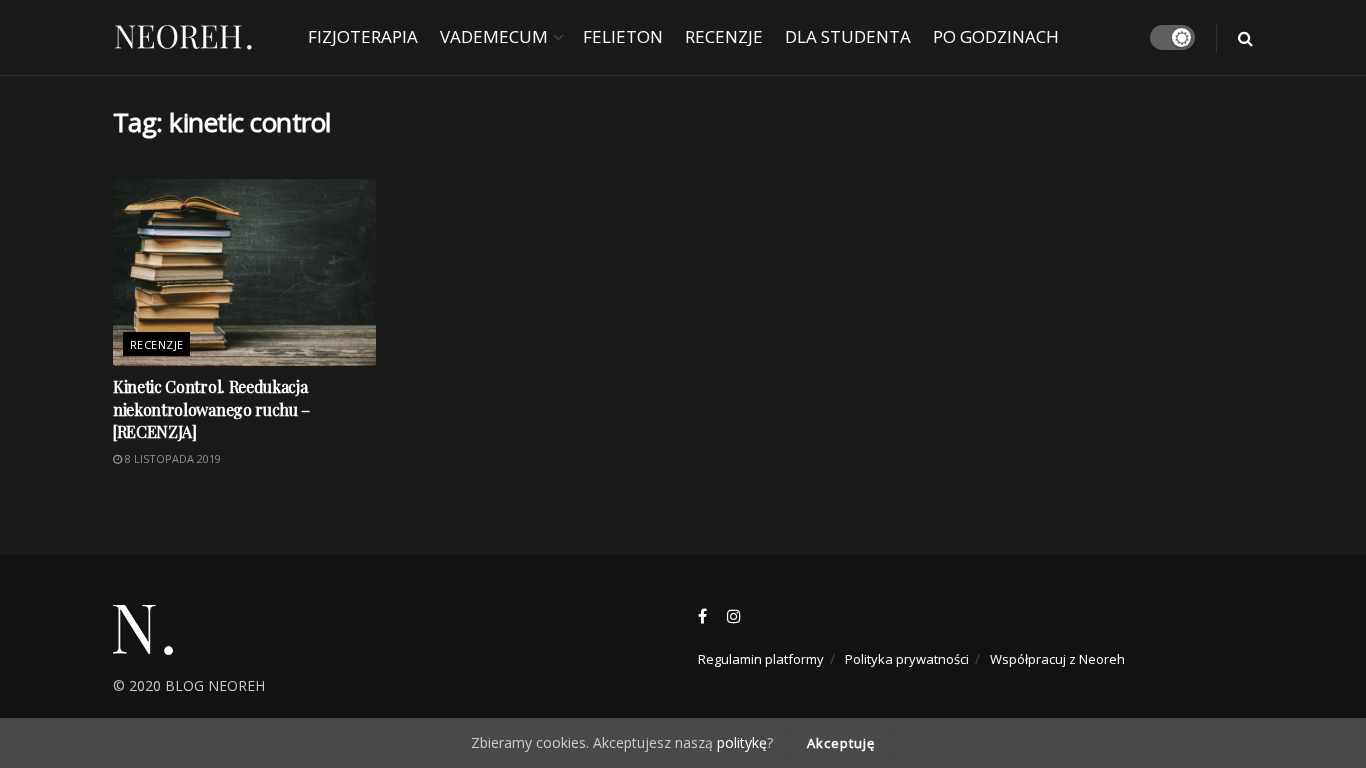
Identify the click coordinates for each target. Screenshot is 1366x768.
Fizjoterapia (363, 36)
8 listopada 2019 (171, 458)
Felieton (623, 36)
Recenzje (724, 36)
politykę (742, 742)
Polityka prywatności (907, 659)
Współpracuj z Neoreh (1057, 659)
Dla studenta (848, 36)
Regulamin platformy (761, 659)
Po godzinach (996, 36)
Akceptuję (841, 743)
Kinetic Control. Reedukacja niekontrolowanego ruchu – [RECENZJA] (211, 409)
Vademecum (494, 36)
